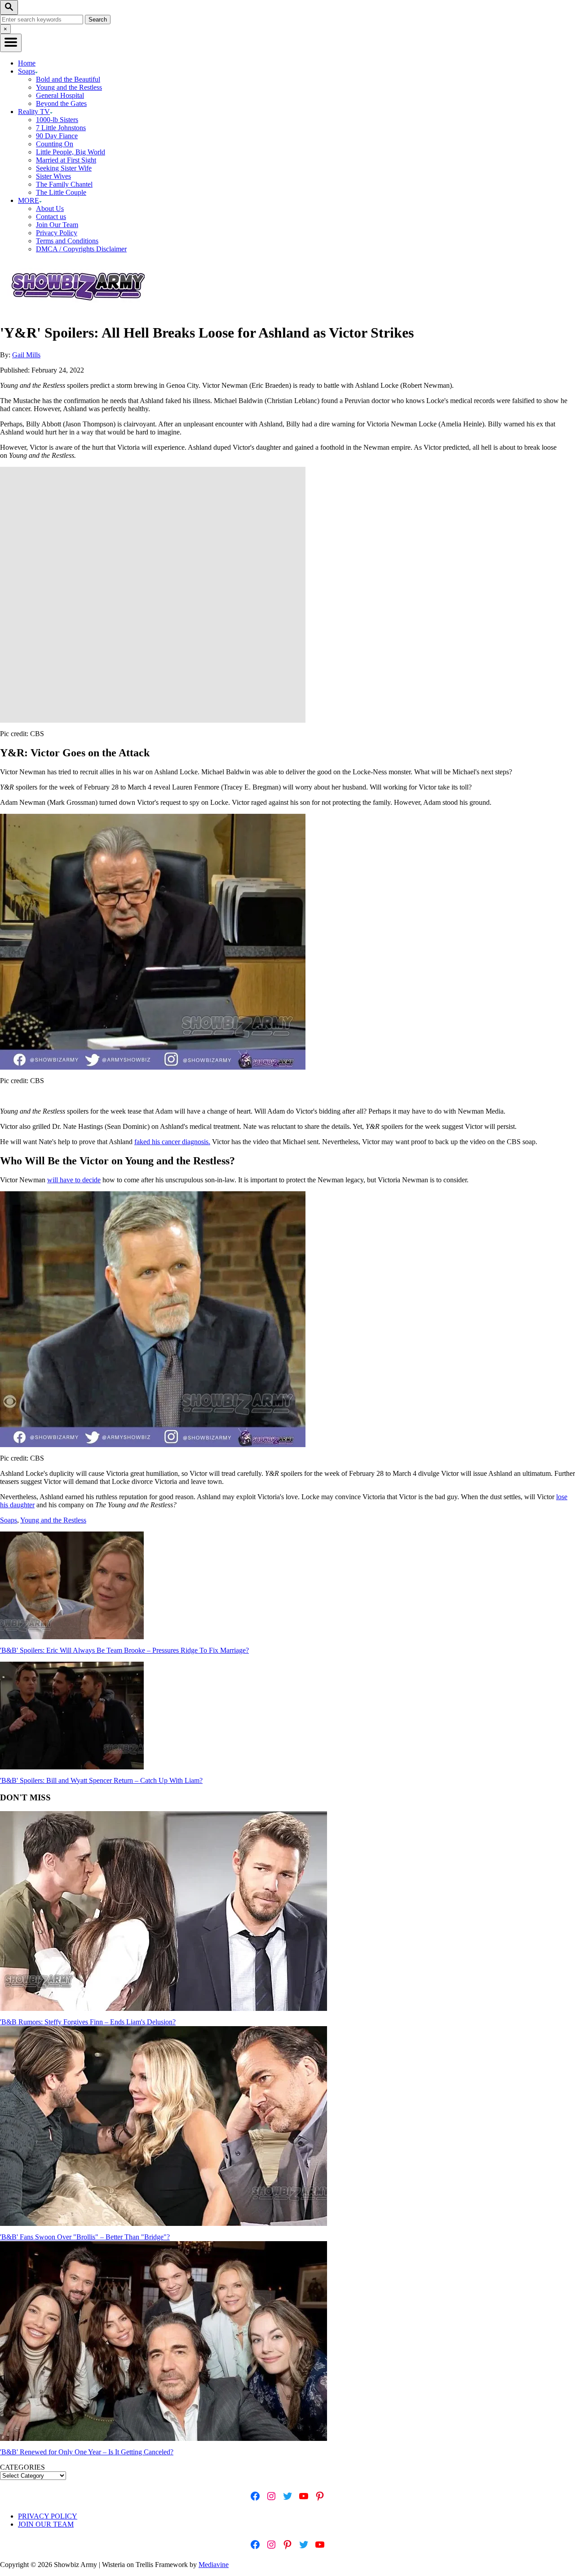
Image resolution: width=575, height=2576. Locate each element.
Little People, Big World (71, 152)
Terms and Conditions (67, 241)
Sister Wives (53, 176)
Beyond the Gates (61, 103)
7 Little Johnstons (61, 128)
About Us (50, 208)
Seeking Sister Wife (64, 168)
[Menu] (11, 43)
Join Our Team (57, 225)
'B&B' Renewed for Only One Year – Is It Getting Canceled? (87, 2452)
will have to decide (74, 1180)
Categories (22, 2467)
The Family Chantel (64, 184)
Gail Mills (26, 355)
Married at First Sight (66, 160)
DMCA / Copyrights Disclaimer (81, 249)
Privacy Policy (57, 233)
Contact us (51, 217)
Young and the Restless (69, 87)
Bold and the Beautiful (68, 79)
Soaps (9, 1520)
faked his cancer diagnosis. (172, 1142)
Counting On (55, 144)
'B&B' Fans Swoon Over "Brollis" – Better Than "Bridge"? (85, 2237)
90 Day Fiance (57, 136)
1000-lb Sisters (57, 120)
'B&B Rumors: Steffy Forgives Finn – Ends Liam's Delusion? (88, 2022)
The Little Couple (61, 192)
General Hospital (60, 95)
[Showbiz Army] (80, 311)
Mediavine (214, 2565)
